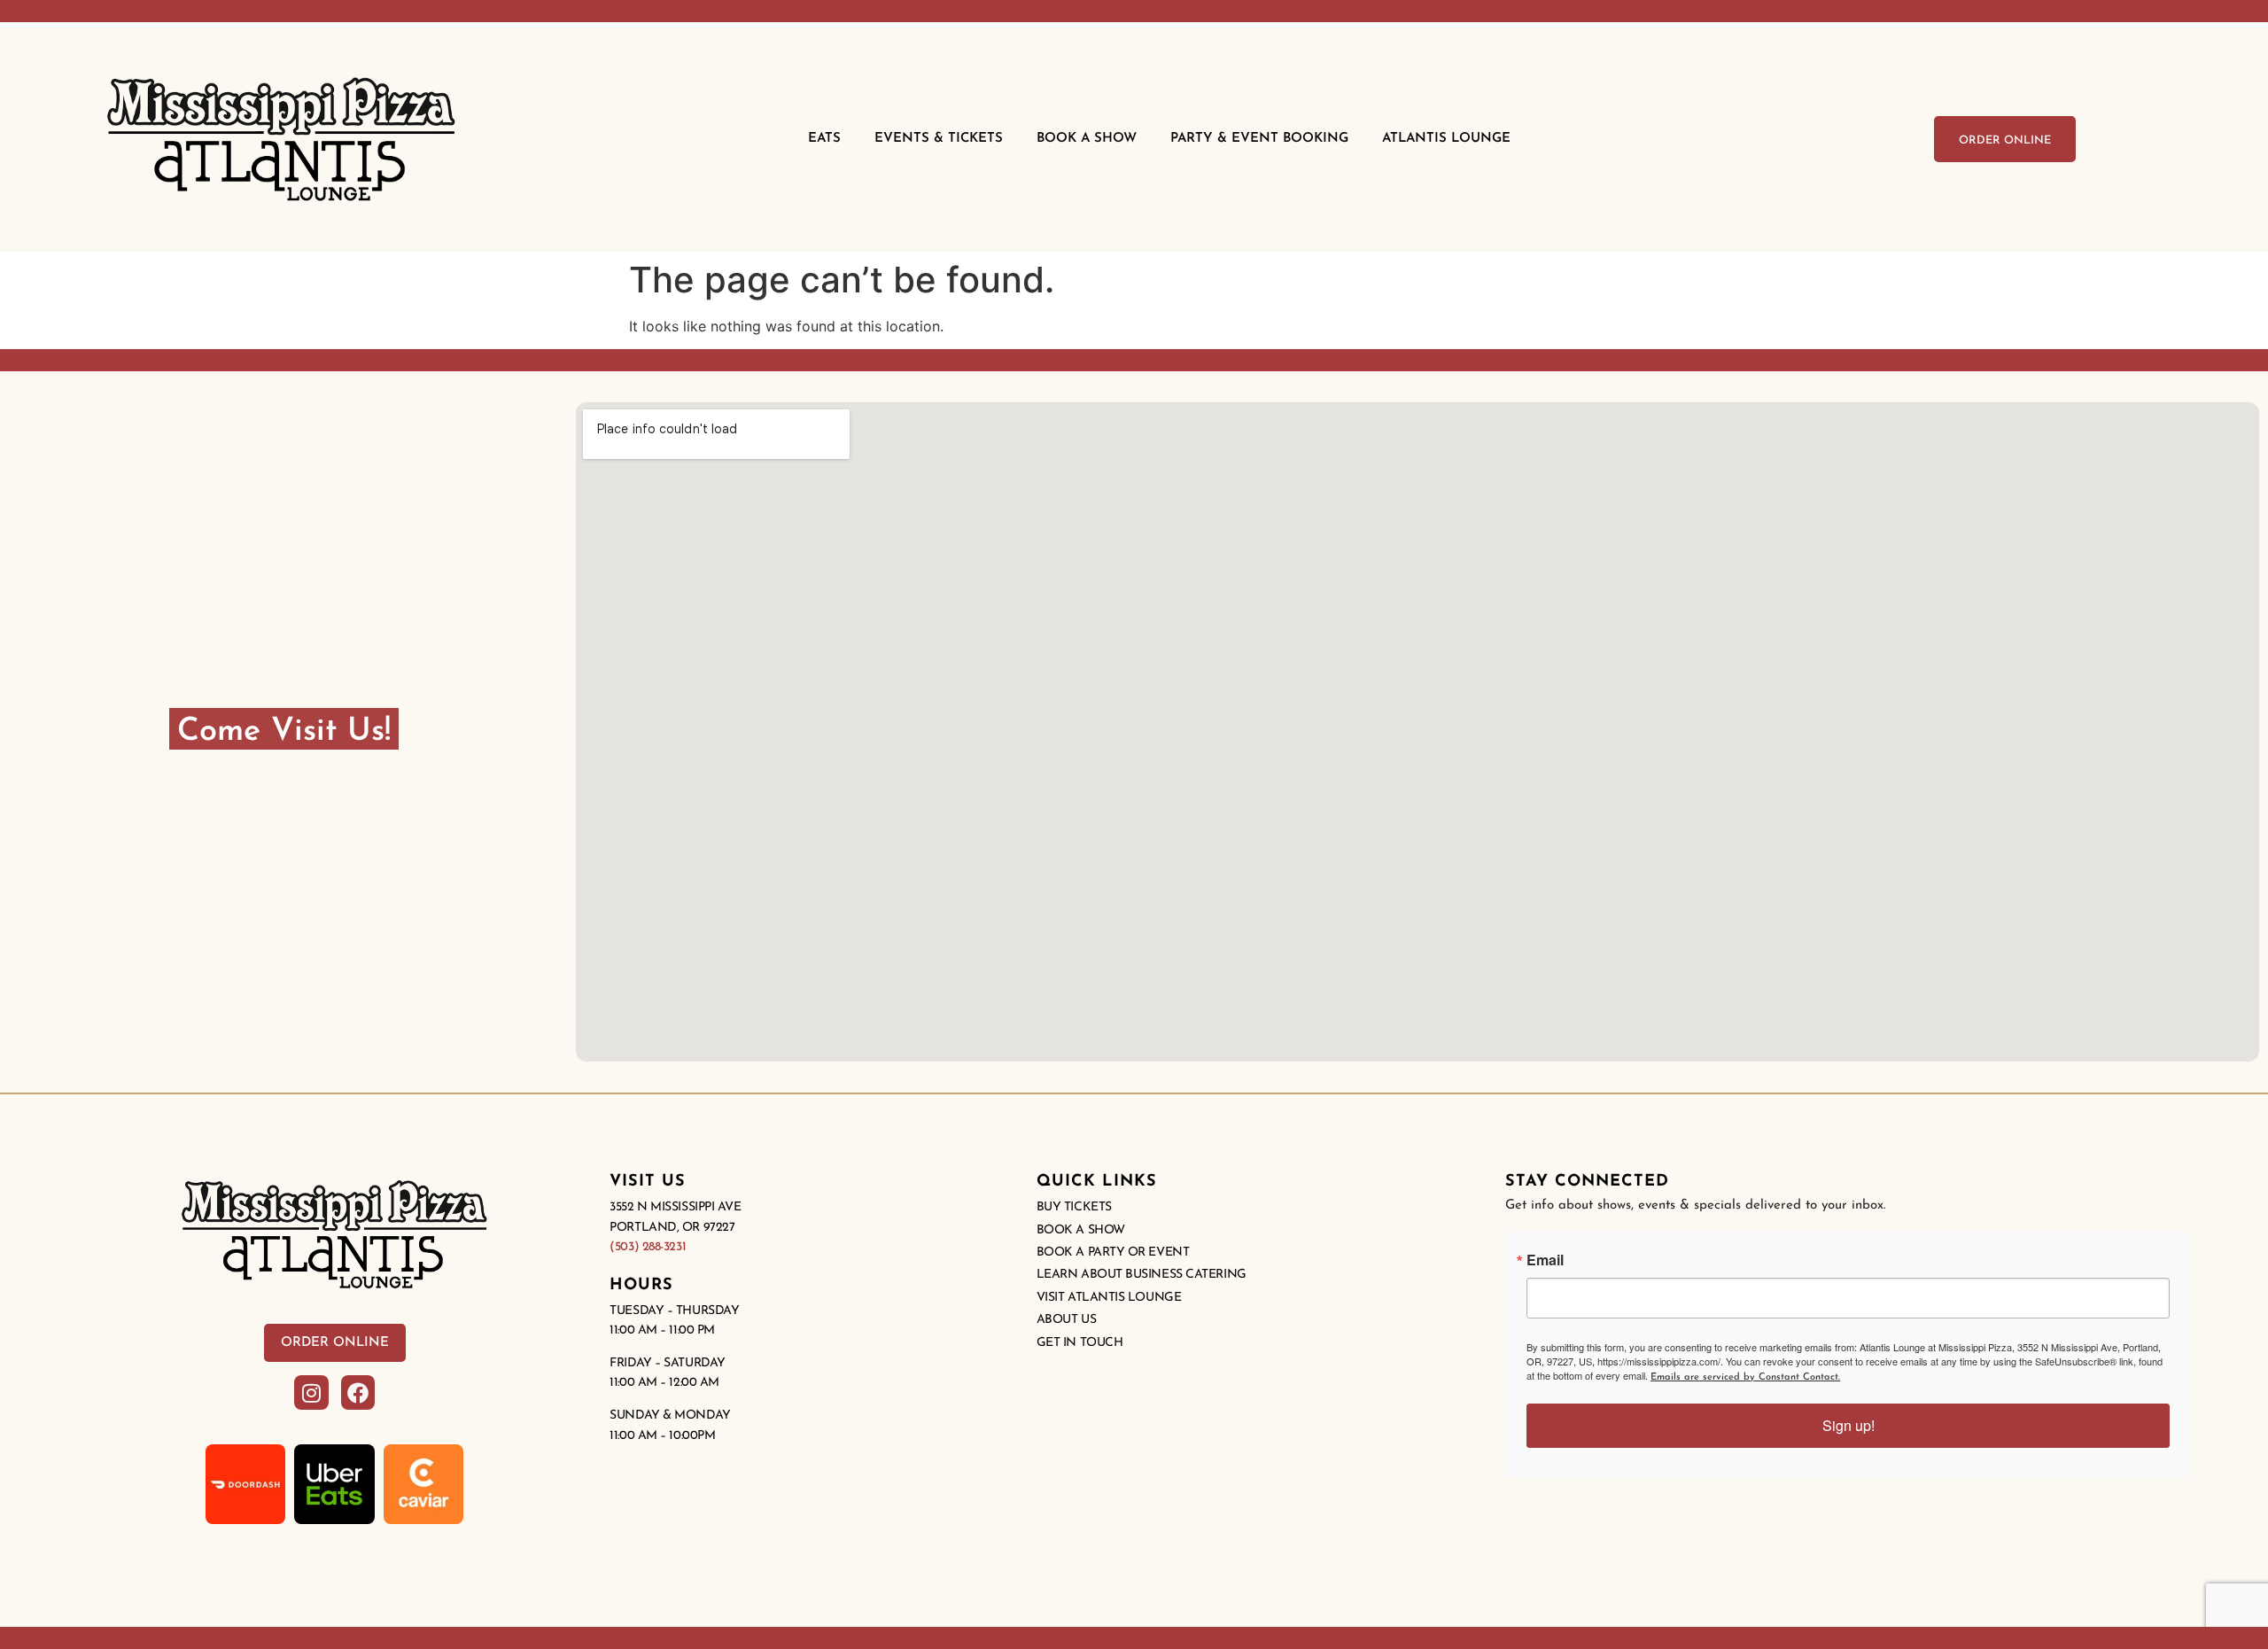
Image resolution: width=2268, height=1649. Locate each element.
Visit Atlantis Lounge (1109, 1298)
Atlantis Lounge (1446, 139)
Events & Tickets (939, 139)
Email (1545, 1260)
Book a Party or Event (1113, 1252)
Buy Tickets (1074, 1207)
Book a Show (1081, 1230)
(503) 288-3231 (648, 1247)
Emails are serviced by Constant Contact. (1745, 1377)
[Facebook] (358, 1392)
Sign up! (1849, 1425)
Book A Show (1087, 139)
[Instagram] (311, 1392)
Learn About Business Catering (1142, 1275)
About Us (1066, 1320)
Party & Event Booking (1259, 139)
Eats (824, 139)
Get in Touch (1080, 1343)
